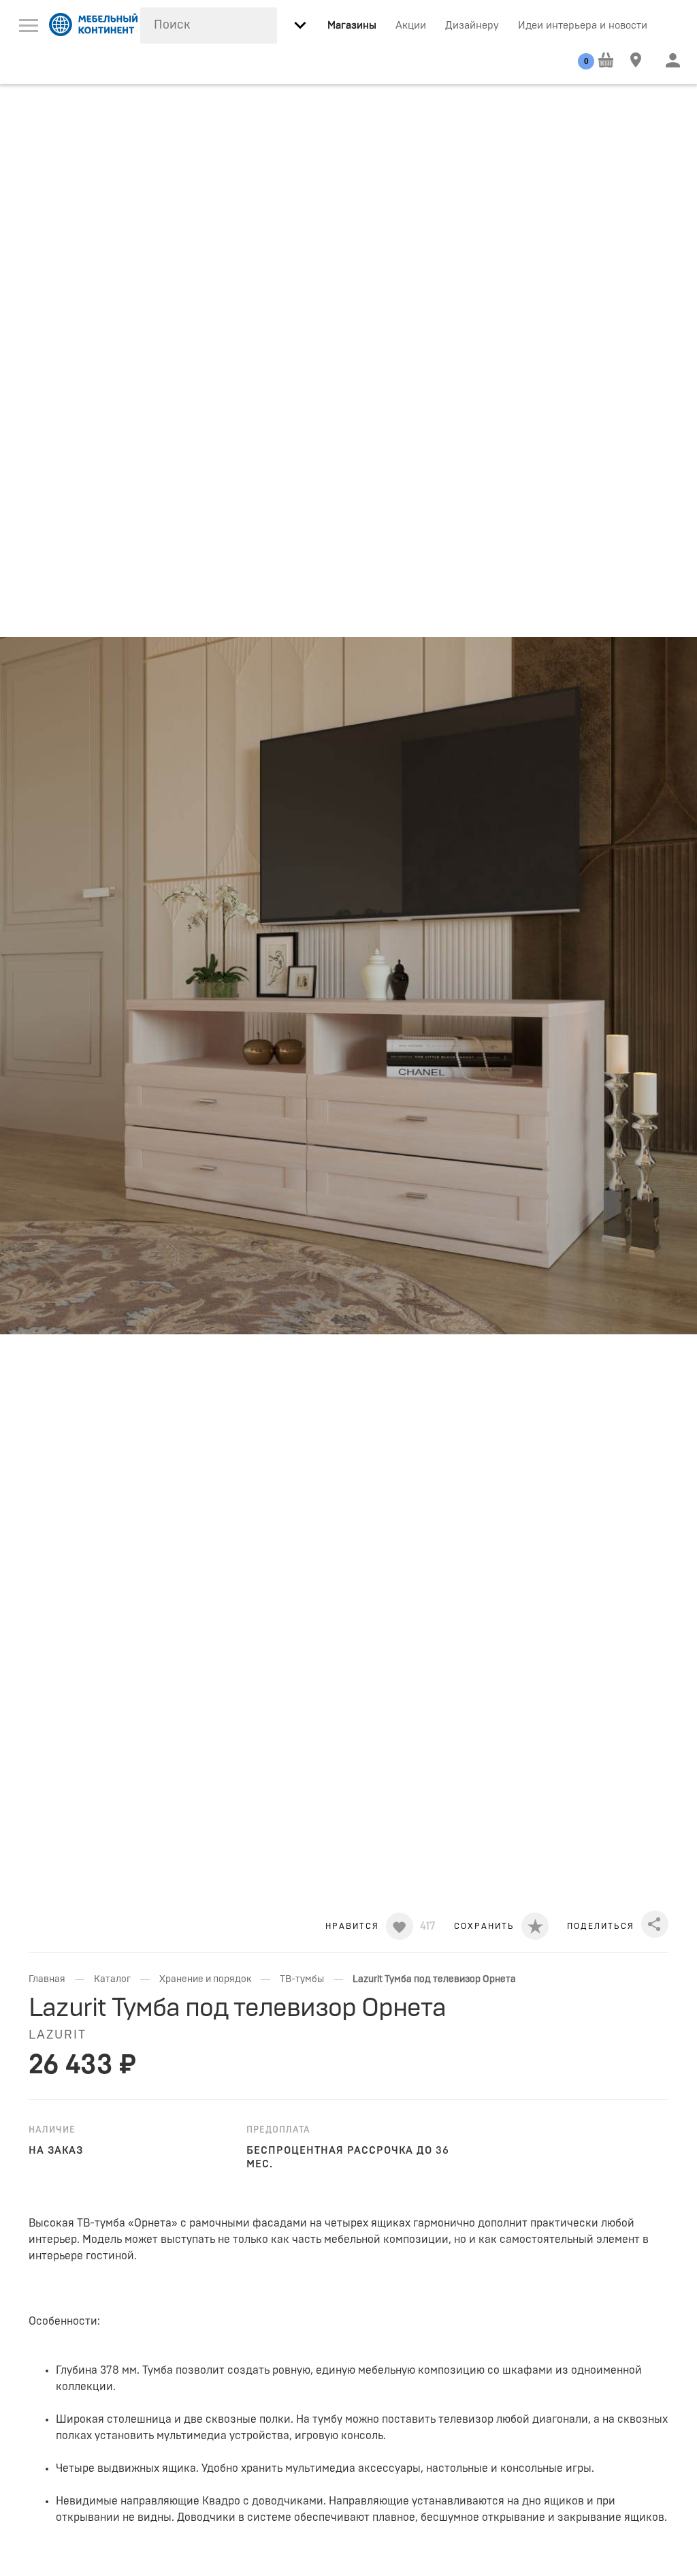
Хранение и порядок (205, 1979)
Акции (411, 26)
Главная (47, 1979)
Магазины (352, 26)
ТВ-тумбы (302, 1979)
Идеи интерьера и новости (583, 26)
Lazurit (58, 2035)
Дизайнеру (472, 26)
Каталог (112, 1979)
